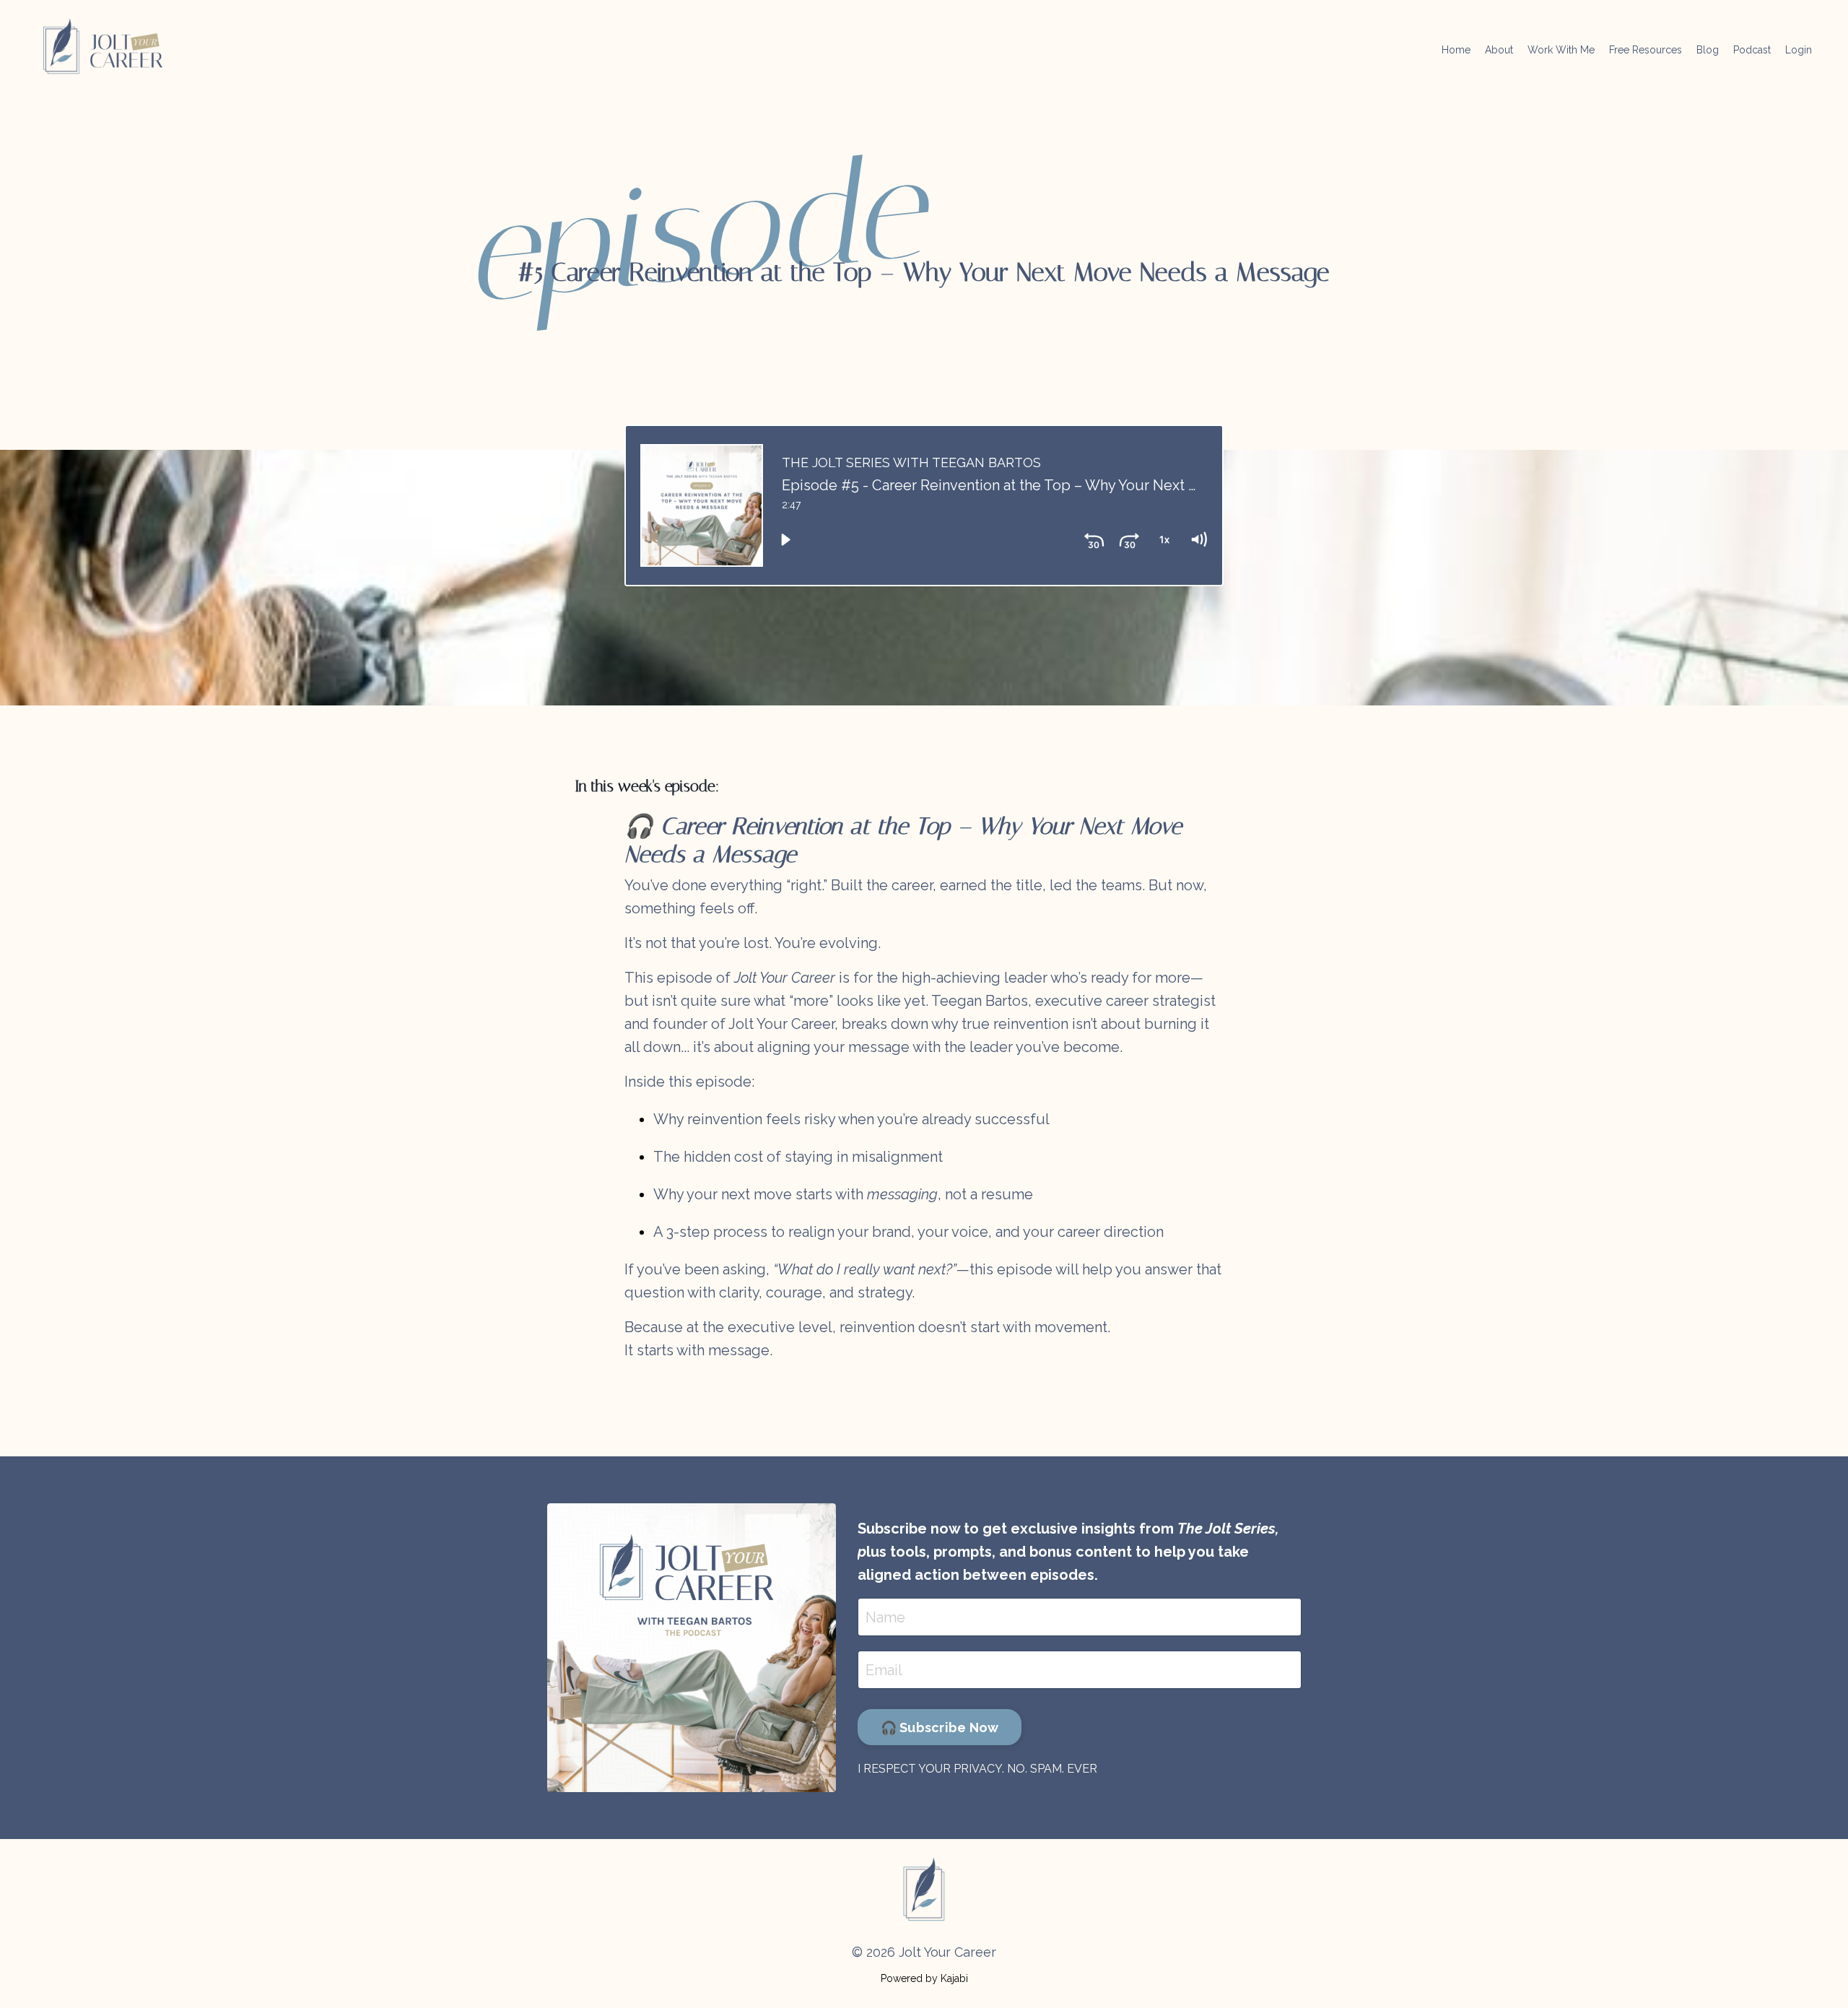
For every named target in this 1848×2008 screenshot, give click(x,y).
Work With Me (1561, 50)
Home (1456, 50)
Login (1799, 50)
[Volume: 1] (1198, 540)
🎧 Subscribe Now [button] (940, 1727)
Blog (1708, 50)
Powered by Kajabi (924, 1978)
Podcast (1752, 50)
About (1499, 50)
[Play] (785, 540)
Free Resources (1646, 50)
